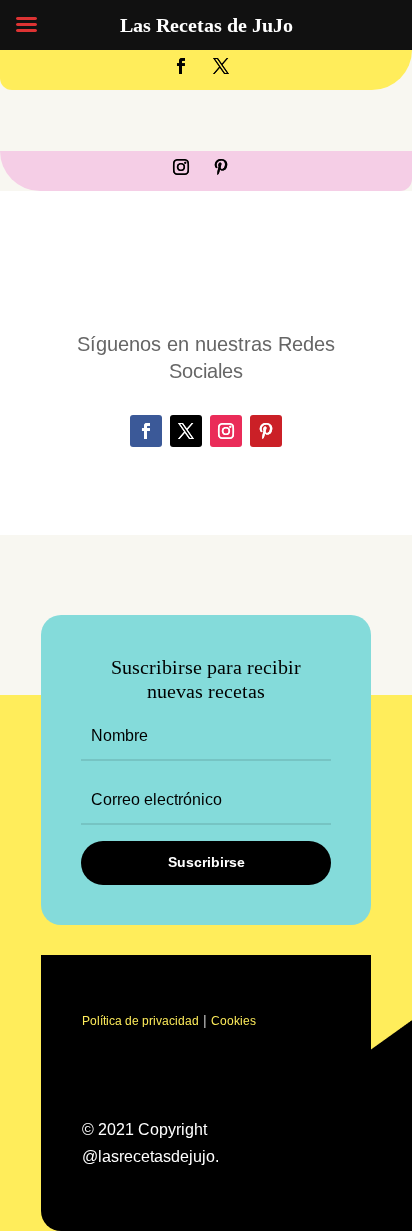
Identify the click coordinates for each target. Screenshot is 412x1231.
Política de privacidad (140, 1021)
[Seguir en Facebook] (181, 66)
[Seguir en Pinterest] (221, 167)
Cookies (233, 1021)
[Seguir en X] (221, 66)
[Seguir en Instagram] (181, 167)
